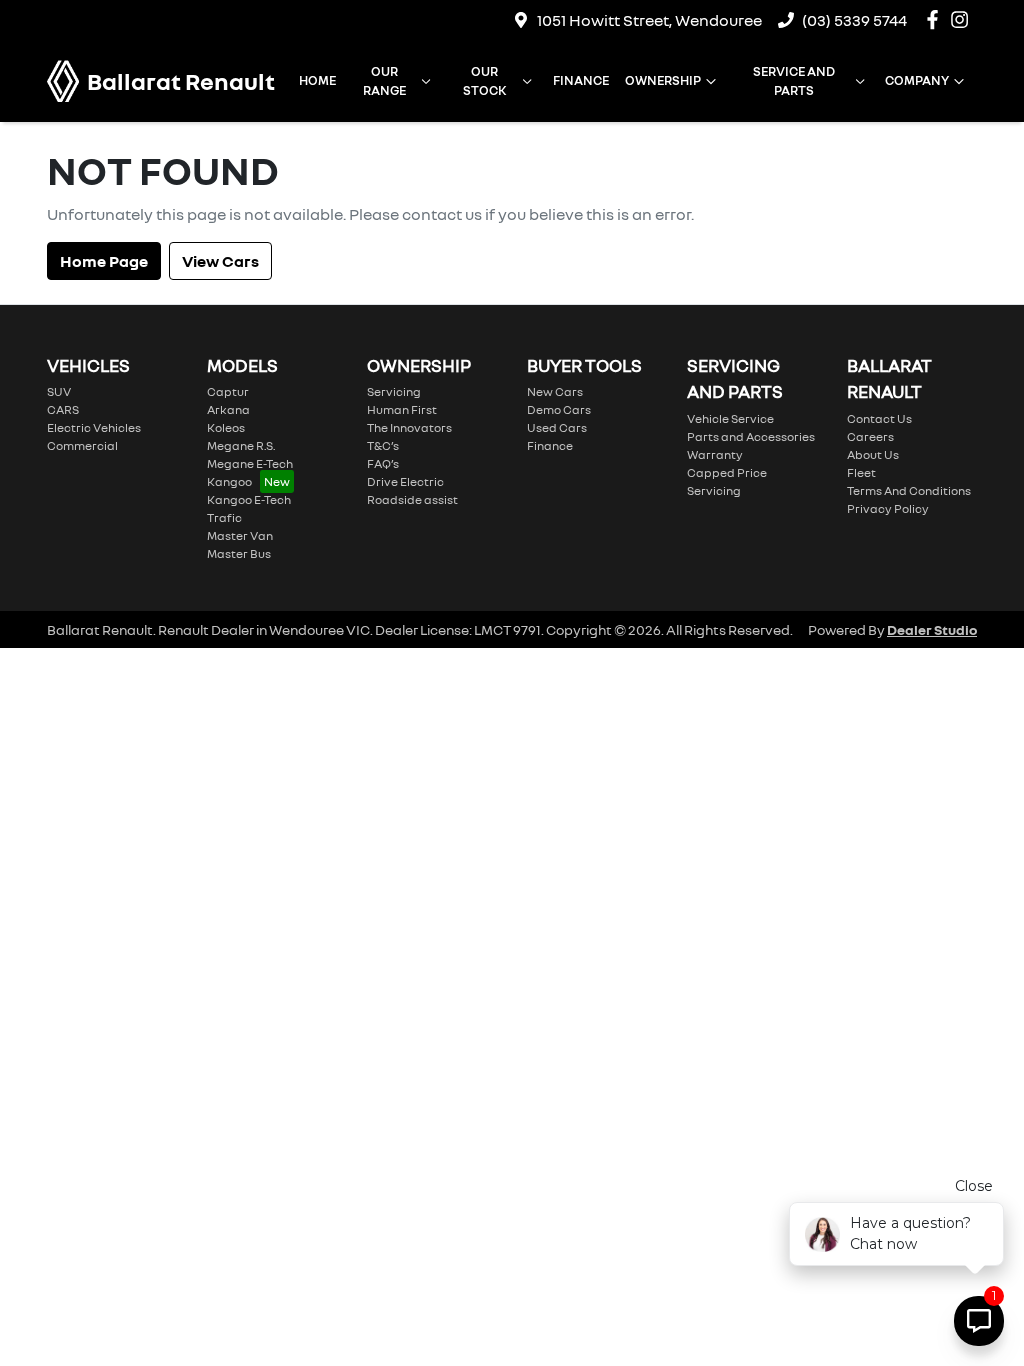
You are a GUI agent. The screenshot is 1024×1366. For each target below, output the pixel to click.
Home (317, 80)
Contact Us (879, 418)
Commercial (82, 445)
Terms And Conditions (909, 490)
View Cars (220, 261)
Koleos (226, 427)
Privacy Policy (888, 508)
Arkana (228, 409)
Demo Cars (559, 409)
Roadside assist (412, 499)
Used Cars (557, 427)
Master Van (240, 535)
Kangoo (229, 481)
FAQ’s (383, 463)
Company (917, 80)
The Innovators (409, 427)
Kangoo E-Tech (249, 499)
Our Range (384, 80)
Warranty (715, 454)
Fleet (861, 472)
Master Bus (239, 553)
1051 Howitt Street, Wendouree (649, 20)
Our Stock (485, 80)
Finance (581, 80)
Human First (402, 409)
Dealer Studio (932, 629)
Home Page (104, 261)
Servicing (394, 391)
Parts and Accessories (751, 436)
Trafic (224, 517)
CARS (63, 409)
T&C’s (383, 445)
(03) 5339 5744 (854, 20)
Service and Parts (794, 80)
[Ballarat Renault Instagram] (963, 19)
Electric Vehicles (94, 427)
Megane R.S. (241, 445)
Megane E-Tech (250, 463)
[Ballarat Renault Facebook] (936, 19)
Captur (228, 391)
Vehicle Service (730, 418)
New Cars (555, 391)
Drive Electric (405, 481)
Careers (870, 436)
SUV (59, 391)
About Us (873, 454)
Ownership (663, 80)
